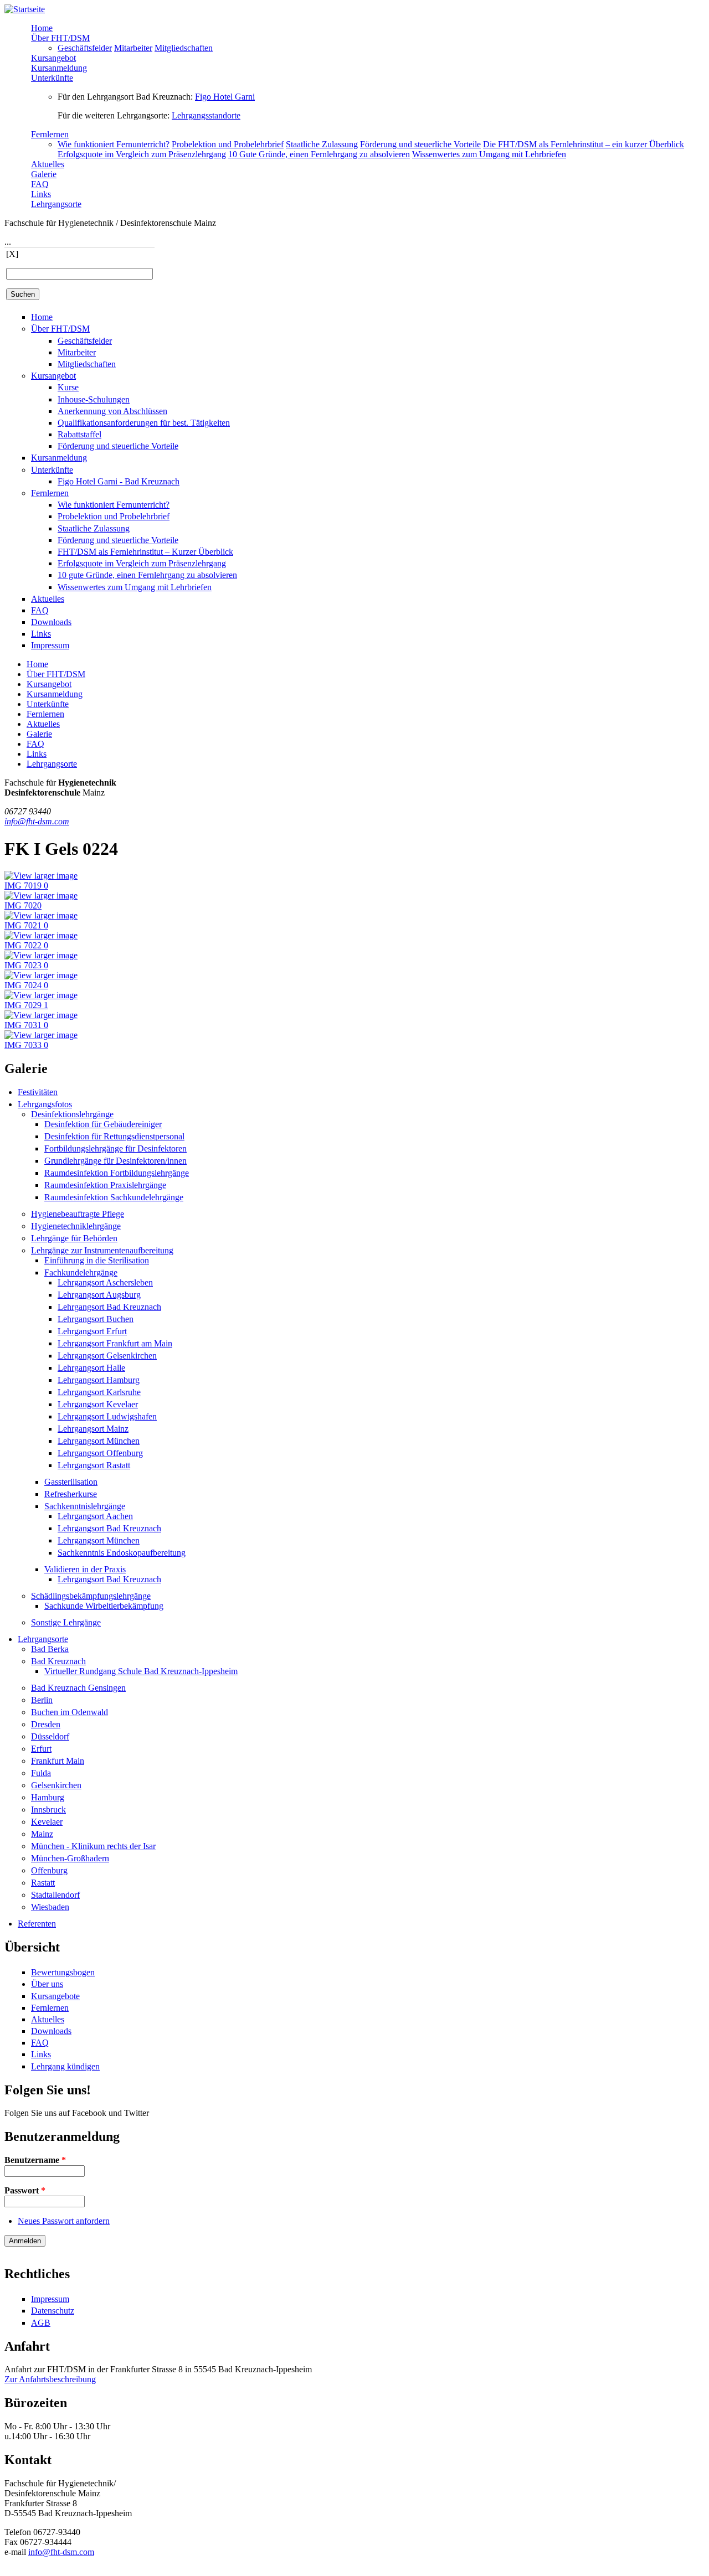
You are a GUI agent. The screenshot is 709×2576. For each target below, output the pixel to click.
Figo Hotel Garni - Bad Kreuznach (119, 481)
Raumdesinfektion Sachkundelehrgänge (114, 1197)
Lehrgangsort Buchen (96, 1319)
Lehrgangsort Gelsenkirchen (107, 1356)
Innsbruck (48, 1810)
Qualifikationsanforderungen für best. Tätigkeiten (144, 423)
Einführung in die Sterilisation (97, 1260)
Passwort (25, 2190)
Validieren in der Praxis (85, 1569)
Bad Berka (50, 1649)
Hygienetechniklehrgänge (76, 1226)
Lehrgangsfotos (45, 1104)
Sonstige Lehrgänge (66, 1622)
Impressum (50, 645)
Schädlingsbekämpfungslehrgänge (91, 1596)
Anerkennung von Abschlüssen (112, 411)
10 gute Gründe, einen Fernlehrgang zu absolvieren (147, 575)
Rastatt (43, 1883)
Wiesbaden (50, 1907)
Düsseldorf (50, 1736)
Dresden (46, 1724)
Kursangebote (55, 1996)
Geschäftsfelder (85, 48)
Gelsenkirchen (56, 1785)
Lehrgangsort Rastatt (94, 1465)
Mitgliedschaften (184, 48)
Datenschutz (53, 2311)
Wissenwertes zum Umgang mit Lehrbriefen (489, 154)
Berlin (42, 1700)
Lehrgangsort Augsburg (99, 1295)
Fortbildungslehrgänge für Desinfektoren (115, 1148)
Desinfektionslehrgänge (72, 1114)
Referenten (37, 1924)
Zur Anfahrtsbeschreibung (50, 2379)
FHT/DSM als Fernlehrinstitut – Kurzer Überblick (145, 552)
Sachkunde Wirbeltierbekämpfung (104, 1606)
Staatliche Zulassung (322, 144)
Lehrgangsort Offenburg (100, 1453)
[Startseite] (25, 9)
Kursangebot (53, 58)
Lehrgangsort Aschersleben (105, 1282)
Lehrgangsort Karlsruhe (99, 1392)
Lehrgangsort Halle (91, 1368)
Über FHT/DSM (60, 38)
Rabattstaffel (79, 434)
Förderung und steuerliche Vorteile (420, 144)
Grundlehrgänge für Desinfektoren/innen (115, 1161)
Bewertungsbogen (63, 1972)
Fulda (41, 1773)
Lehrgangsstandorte (206, 115)
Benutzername (35, 2160)
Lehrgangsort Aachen (95, 1516)
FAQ (40, 184)
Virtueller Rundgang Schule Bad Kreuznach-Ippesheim (141, 1671)
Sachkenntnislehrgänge (85, 1506)
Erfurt (41, 1749)
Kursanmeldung (59, 68)
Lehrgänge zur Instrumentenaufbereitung (102, 1250)
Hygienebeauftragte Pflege (78, 1214)
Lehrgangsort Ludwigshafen (107, 1416)
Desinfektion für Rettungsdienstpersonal (114, 1136)
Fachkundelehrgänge (81, 1272)
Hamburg (48, 1797)
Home (42, 28)
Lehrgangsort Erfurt (92, 1331)
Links (41, 194)
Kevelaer (47, 1822)
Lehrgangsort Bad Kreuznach (109, 1307)
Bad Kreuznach (58, 1661)
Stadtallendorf (55, 1895)
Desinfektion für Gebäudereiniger (103, 1124)
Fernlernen (50, 134)
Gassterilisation (71, 1482)
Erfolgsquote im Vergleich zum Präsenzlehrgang (142, 154)
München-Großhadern (70, 1858)
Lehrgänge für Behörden (74, 1238)
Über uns (47, 1984)
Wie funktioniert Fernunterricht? (114, 144)
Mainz (42, 1834)
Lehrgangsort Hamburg (99, 1380)
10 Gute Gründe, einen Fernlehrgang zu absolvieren (319, 154)
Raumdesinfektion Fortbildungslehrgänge (117, 1173)
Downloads (51, 622)
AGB (41, 2323)
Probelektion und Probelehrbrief (228, 144)
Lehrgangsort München (99, 1441)
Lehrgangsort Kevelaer (98, 1404)
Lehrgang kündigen (65, 2066)
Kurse (68, 387)
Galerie (44, 174)
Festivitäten (38, 1092)
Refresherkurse (71, 1494)
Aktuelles (48, 164)
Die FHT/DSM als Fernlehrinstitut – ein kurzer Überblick (584, 144)
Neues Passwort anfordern (64, 2221)
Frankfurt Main (58, 1761)
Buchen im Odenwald (70, 1712)
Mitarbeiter (133, 48)
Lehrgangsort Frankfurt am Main (115, 1343)
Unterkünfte (52, 78)
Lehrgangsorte (56, 204)
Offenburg (49, 1870)
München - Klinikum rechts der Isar (93, 1846)
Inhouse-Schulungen (94, 399)
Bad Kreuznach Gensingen (78, 1688)
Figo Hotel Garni (225, 97)
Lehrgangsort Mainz (93, 1429)
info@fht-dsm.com (37, 821)
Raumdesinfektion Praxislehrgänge (105, 1185)
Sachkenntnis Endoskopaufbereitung (122, 1553)
